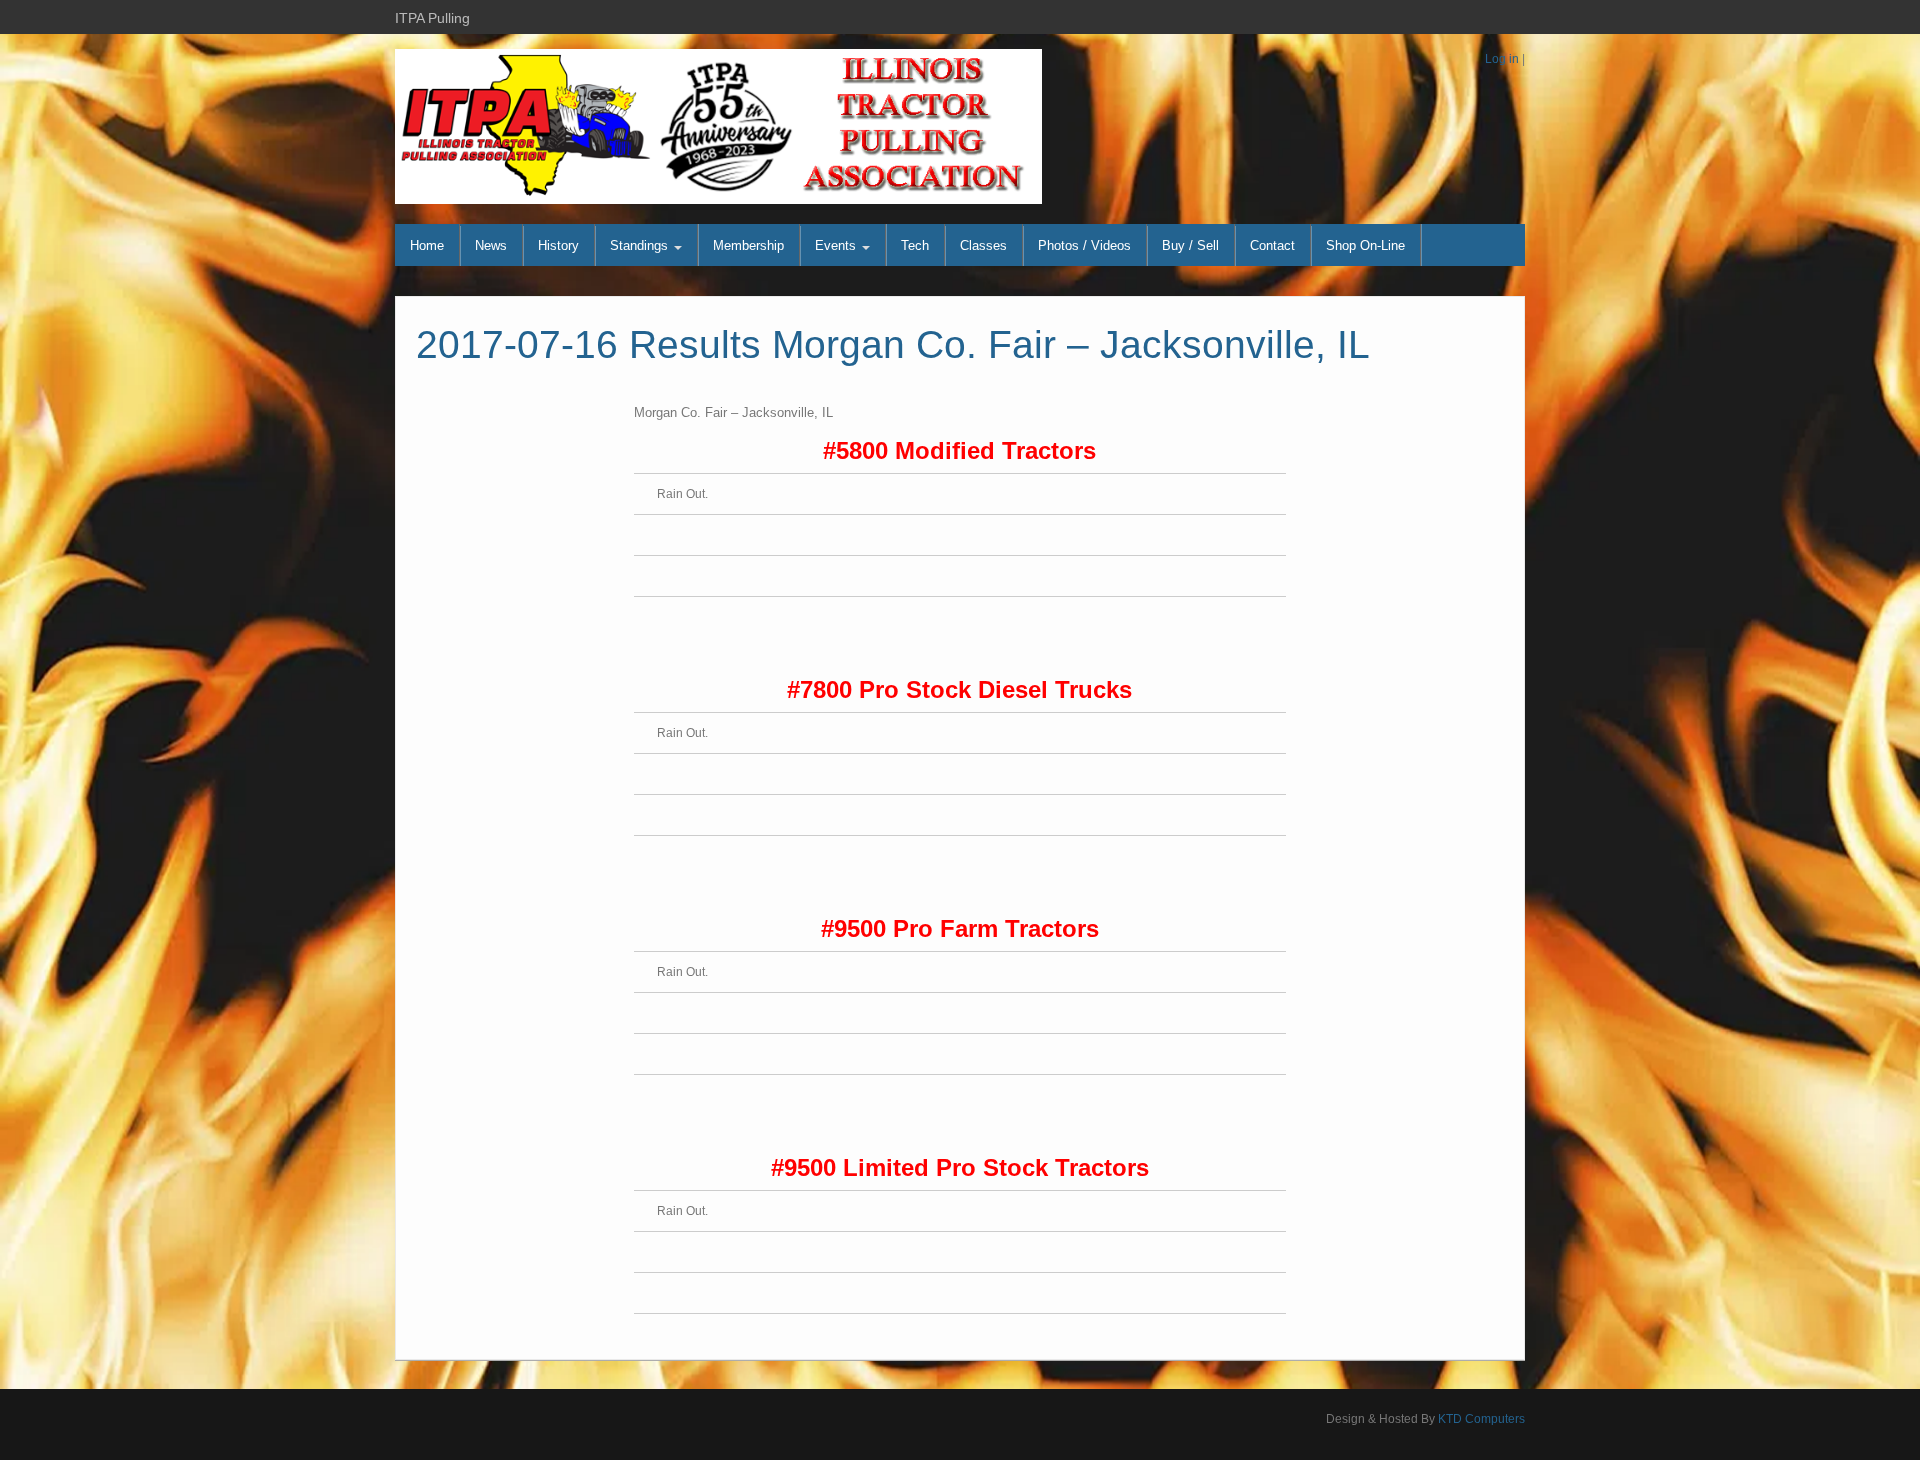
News (491, 245)
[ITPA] (718, 126)
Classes (983, 245)
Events (837, 245)
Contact (1272, 245)
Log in (1502, 59)
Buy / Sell (1190, 245)
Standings (641, 245)
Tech (915, 245)
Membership (748, 245)
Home (427, 245)
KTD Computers (1481, 1419)
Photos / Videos (1084, 245)
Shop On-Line (1365, 245)
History (558, 245)
